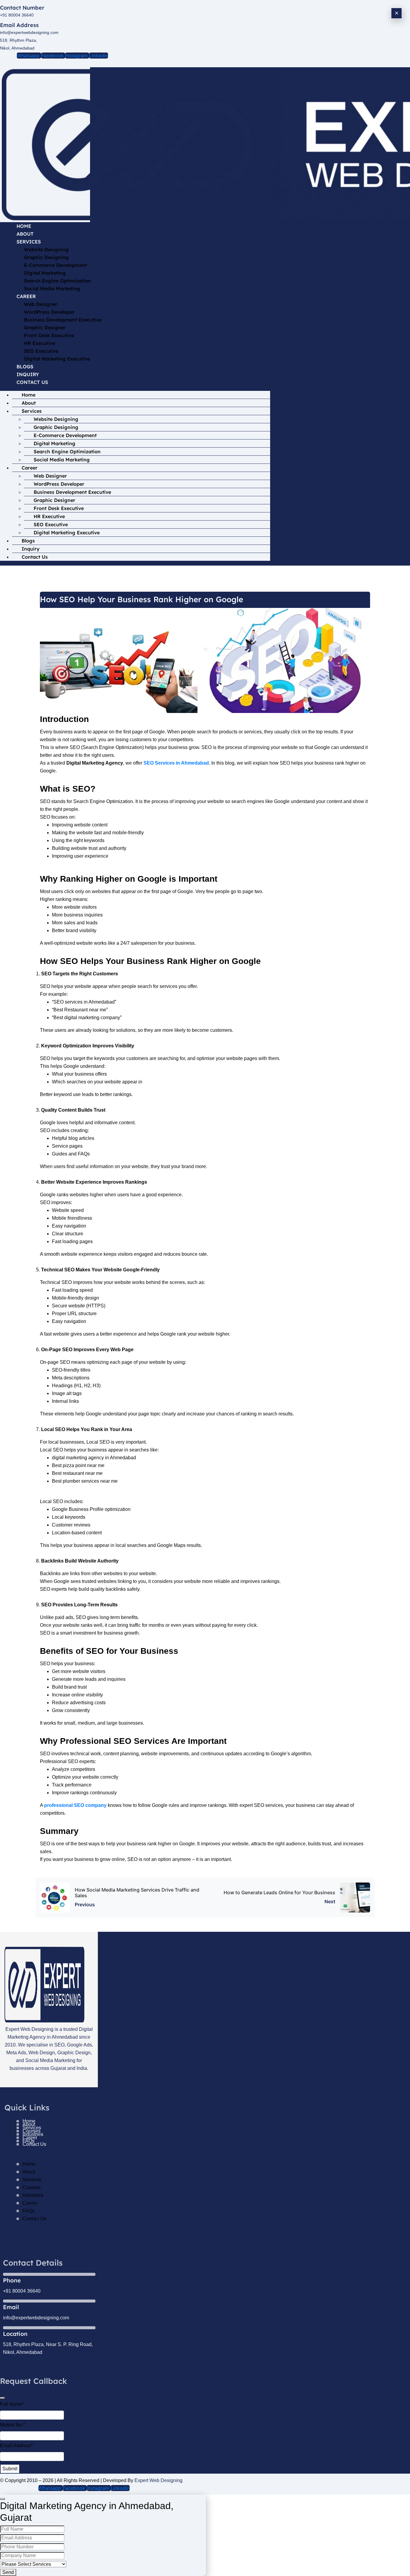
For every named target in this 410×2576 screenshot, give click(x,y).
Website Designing (46, 249)
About (25, 234)
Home (24, 226)
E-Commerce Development (56, 265)
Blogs (25, 367)
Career (26, 296)
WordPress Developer (49, 312)
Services (29, 242)
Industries (33, 2195)
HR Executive (40, 343)
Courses (32, 2187)
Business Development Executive (63, 320)
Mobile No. (12, 2425)
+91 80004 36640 (17, 15)
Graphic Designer (45, 328)
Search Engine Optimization (57, 281)
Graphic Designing (46, 257)
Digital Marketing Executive (57, 359)
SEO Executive (41, 351)
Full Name (12, 2404)
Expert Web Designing (158, 2480)
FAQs (29, 2211)
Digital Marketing (45, 273)
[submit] (2, 2398)
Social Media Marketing (52, 288)
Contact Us (32, 382)
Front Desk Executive (49, 335)
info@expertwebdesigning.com (29, 32)
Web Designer (41, 304)
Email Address (16, 2446)
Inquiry (28, 374)
